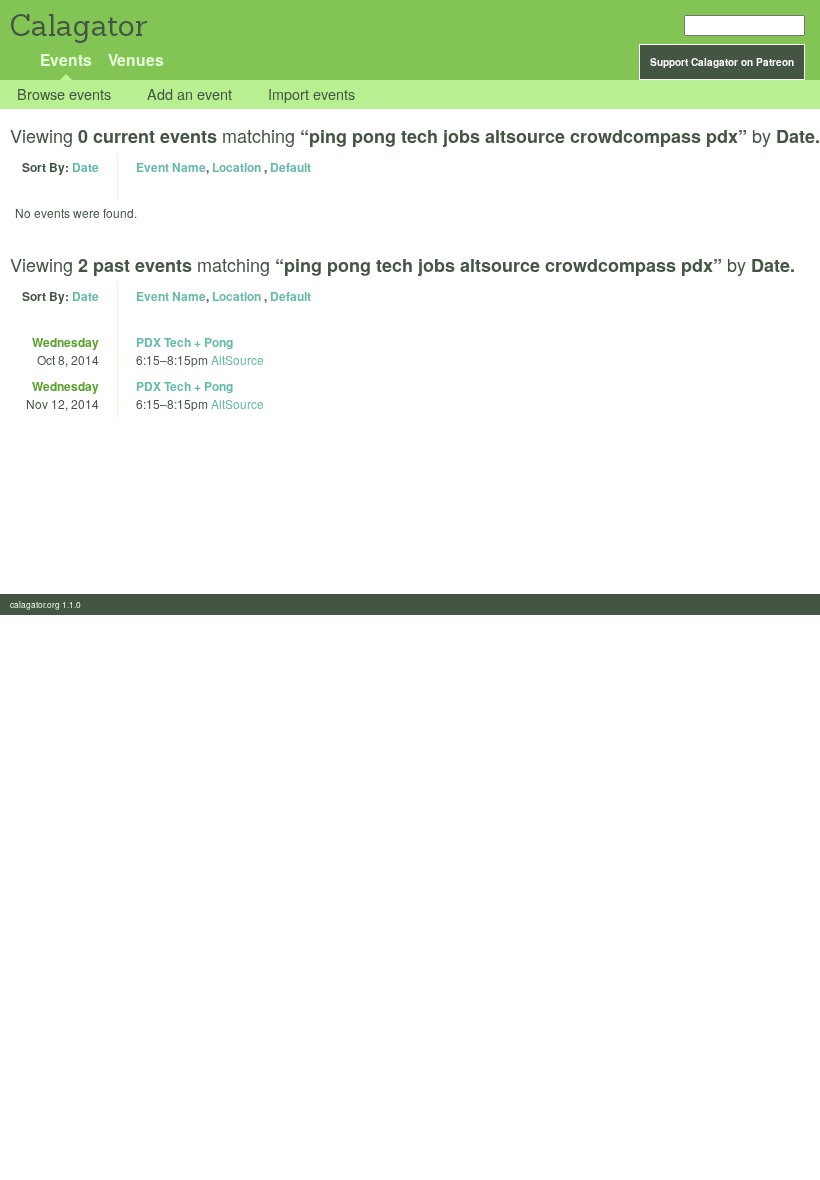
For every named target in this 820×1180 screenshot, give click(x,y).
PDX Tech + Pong (184, 342)
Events (66, 59)
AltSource (237, 359)
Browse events (64, 94)
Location (236, 167)
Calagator (77, 25)
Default (290, 167)
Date (85, 167)
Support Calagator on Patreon (722, 62)
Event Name (171, 167)
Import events (311, 94)
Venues (136, 59)
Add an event (189, 94)
